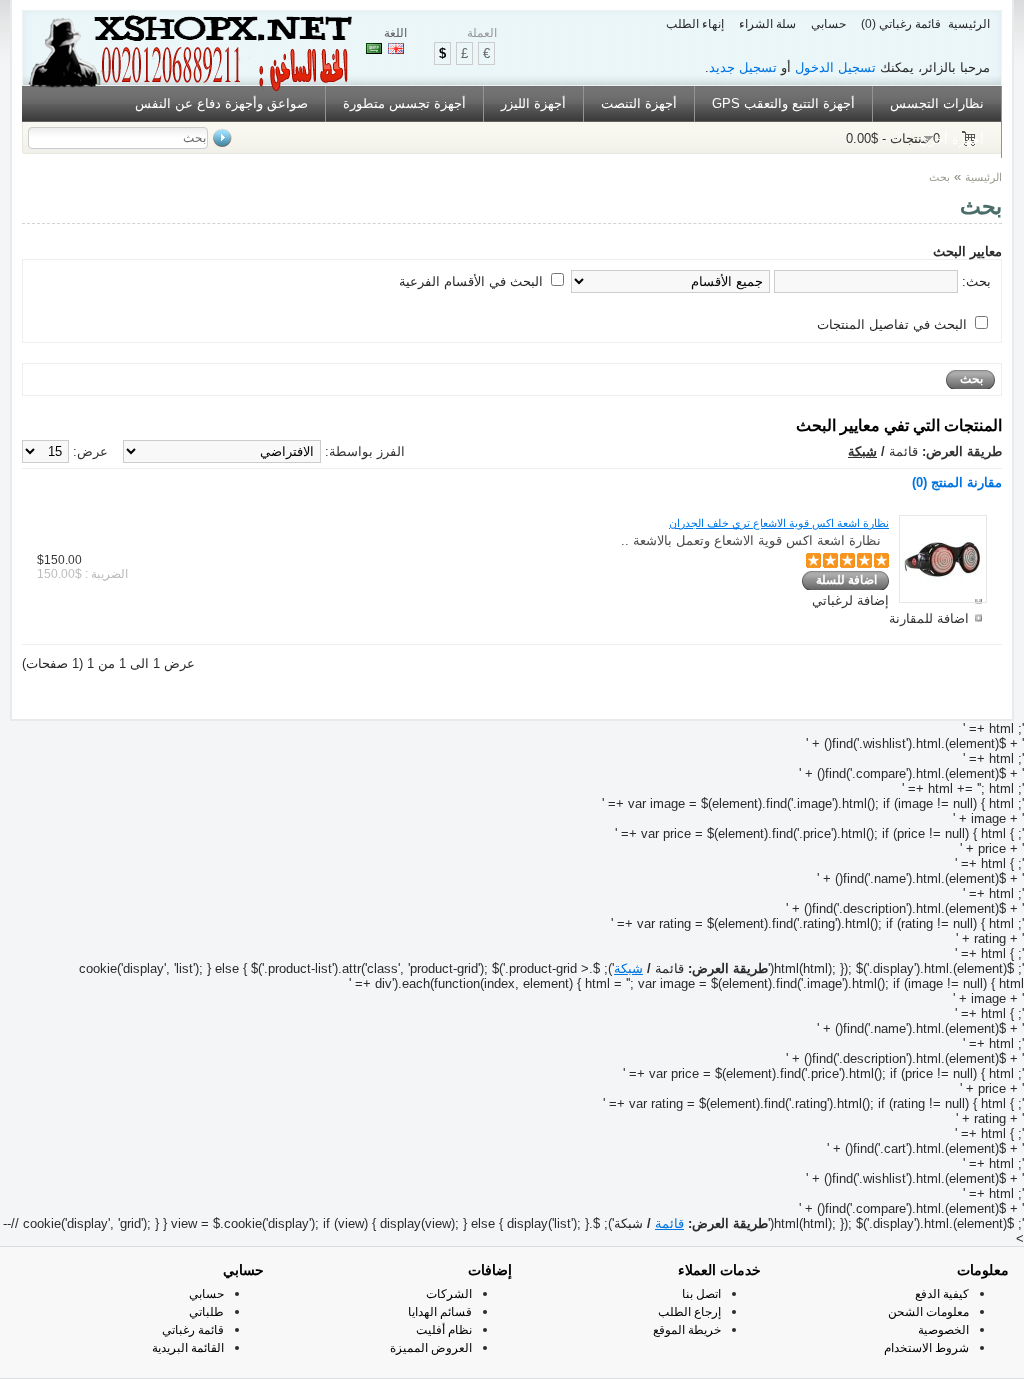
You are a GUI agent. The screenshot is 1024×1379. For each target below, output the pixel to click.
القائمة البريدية (188, 1348)
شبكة (862, 451)
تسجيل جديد (743, 67)
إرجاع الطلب (689, 1312)
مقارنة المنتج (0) (957, 482)
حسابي (828, 24)
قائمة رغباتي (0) (901, 24)
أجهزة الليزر (533, 103)
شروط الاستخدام (926, 1348)
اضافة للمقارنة (929, 618)
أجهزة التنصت (639, 103)
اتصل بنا (701, 1294)
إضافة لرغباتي (850, 600)
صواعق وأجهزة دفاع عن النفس (221, 103)
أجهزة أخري (951, 139)
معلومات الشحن (928, 1312)
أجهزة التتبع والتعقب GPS (783, 103)
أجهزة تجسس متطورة (404, 103)
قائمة (669, 1223)
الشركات (449, 1294)
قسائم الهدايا (440, 1312)
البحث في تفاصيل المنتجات (892, 324)
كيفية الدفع (942, 1294)
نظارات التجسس (937, 103)
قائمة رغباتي (193, 1330)
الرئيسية (969, 24)
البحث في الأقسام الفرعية (471, 281)
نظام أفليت (444, 1330)
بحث (939, 177)
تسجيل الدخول (835, 67)
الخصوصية (943, 1330)
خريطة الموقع (687, 1330)
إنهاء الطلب (695, 24)
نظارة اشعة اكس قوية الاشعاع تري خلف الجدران (779, 523)
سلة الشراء (767, 24)
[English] (396, 48)
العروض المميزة (431, 1348)
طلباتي (206, 1312)
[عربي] (374, 48)
